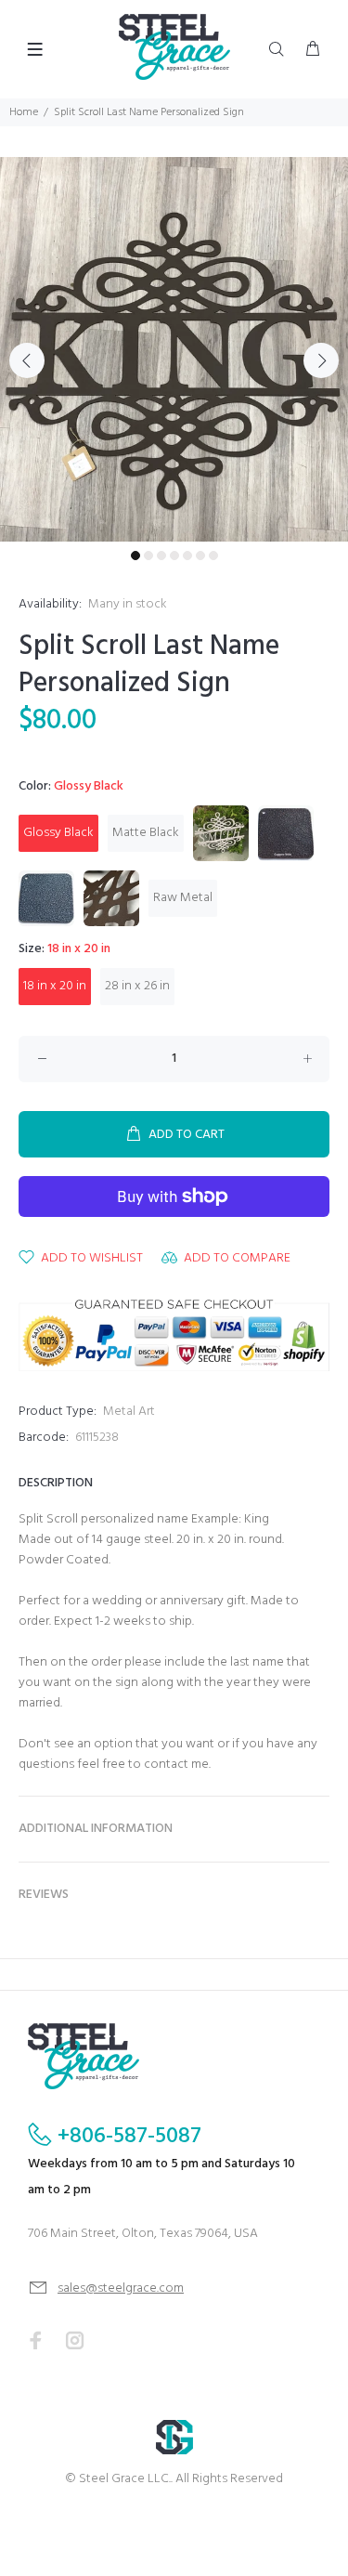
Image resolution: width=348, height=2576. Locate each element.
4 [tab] (174, 556)
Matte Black (146, 833)
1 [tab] (135, 556)
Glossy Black (58, 833)
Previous (27, 360)
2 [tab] (148, 556)
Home (24, 112)
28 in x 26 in (137, 986)
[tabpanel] (174, 349)
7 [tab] (213, 556)
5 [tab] (187, 556)
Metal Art (129, 1412)
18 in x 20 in (55, 986)
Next (321, 360)
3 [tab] (161, 556)
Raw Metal (183, 898)
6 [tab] (200, 556)
